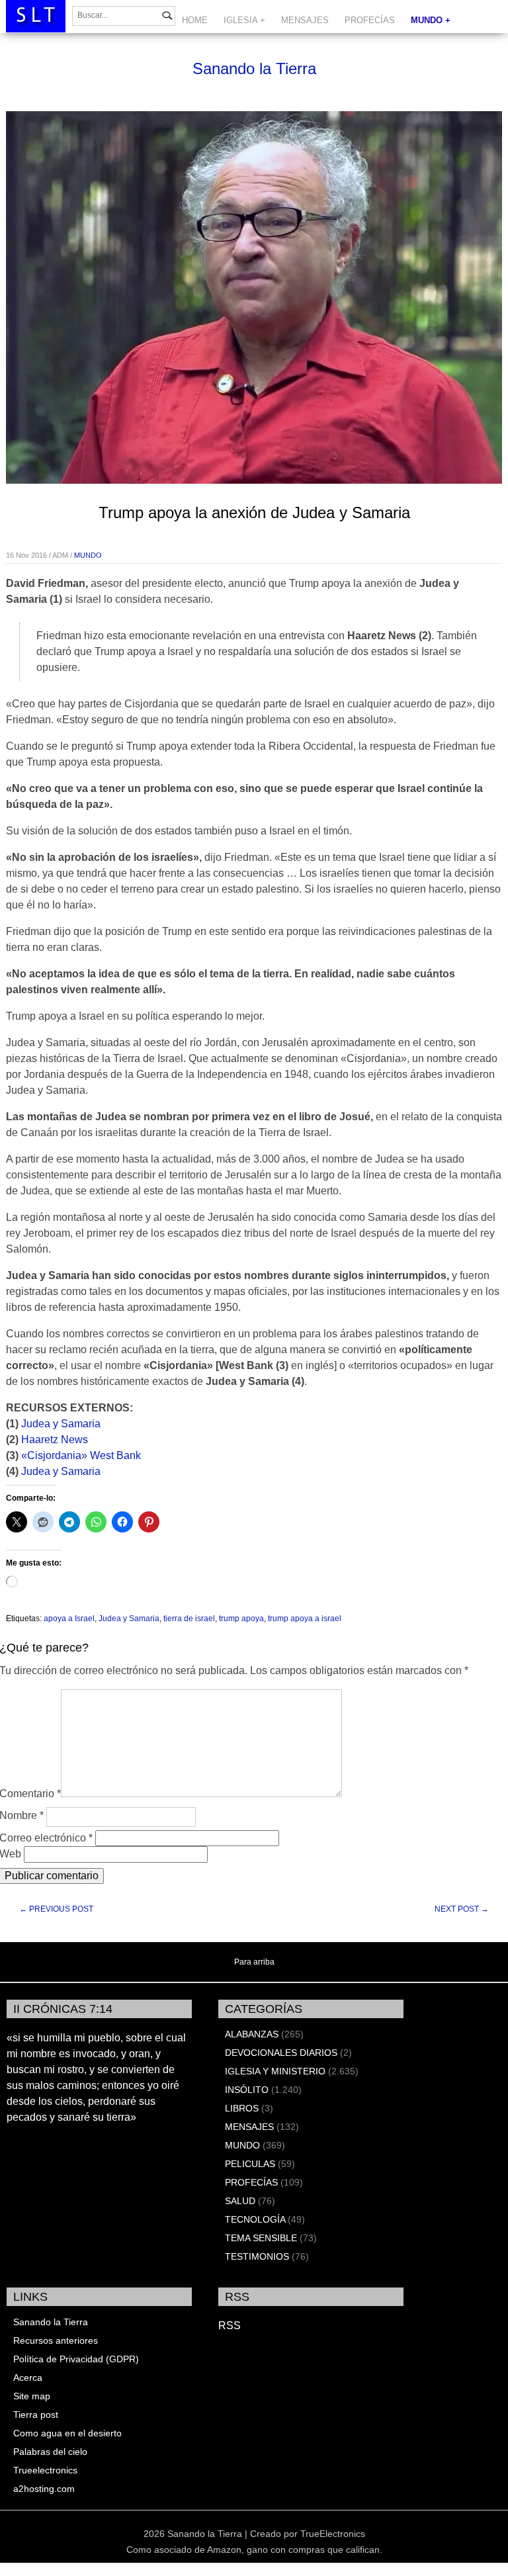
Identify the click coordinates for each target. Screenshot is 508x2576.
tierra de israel (189, 1619)
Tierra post (36, 2415)
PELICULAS (250, 2164)
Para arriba (254, 1962)
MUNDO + (431, 20)
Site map (32, 2396)
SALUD (240, 2201)
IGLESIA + (244, 20)
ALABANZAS (252, 2034)
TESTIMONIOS (257, 2256)
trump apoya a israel (305, 1619)
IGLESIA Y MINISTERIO (275, 2071)
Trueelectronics (45, 2470)
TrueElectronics (333, 2534)
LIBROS (242, 2108)
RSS (230, 2326)
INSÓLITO (247, 2090)
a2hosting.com (44, 2489)
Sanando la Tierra (254, 68)
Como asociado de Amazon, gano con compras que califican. (254, 2550)
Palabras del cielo (50, 2452)
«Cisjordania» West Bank (81, 1455)
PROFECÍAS (370, 20)
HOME (195, 20)
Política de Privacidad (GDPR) (76, 2359)
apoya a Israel (69, 1619)
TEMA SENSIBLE (261, 2238)
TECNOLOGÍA (255, 2219)
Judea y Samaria (61, 1424)
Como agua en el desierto (67, 2433)
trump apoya (241, 1619)
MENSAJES (305, 20)
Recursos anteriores (56, 2340)
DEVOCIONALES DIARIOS (281, 2053)
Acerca (28, 2377)
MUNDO (88, 555)
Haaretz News (55, 1440)
